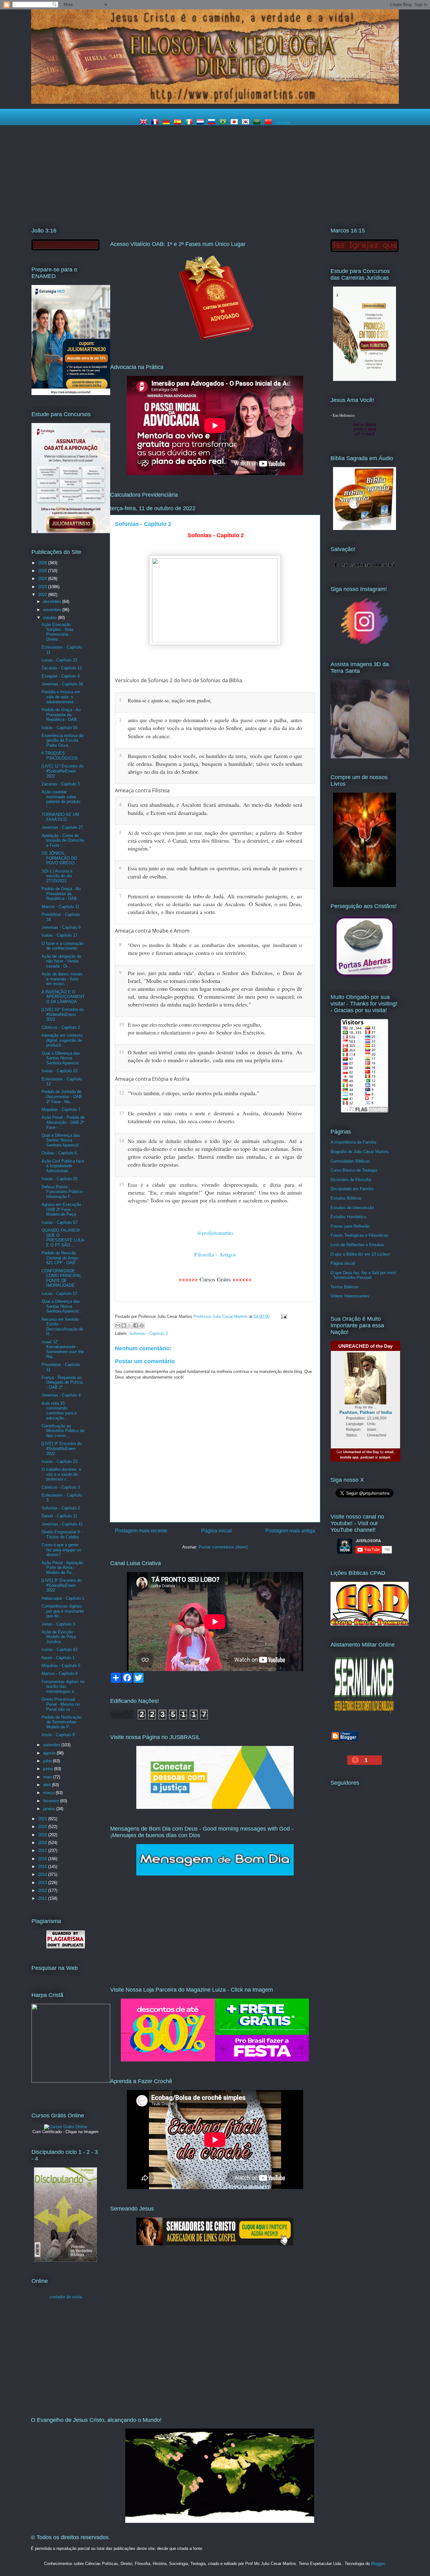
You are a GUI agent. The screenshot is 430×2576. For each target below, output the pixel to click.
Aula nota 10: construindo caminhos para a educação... (59, 1411)
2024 (43, 579)
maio (48, 1777)
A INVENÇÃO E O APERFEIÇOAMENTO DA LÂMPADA (63, 997)
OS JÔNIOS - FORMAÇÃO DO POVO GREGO (59, 858)
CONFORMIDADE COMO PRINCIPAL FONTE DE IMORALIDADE (62, 1278)
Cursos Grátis (215, 1279)
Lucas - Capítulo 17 (59, 1294)
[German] (167, 123)
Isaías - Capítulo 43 (59, 1650)
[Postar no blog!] (124, 1325)
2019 (43, 1835)
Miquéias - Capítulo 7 (61, 1110)
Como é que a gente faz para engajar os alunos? (61, 1550)
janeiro (50, 1809)
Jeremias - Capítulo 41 (62, 1524)
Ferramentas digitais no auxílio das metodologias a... (63, 1687)
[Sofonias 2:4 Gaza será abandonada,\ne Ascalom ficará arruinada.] (308, 804)
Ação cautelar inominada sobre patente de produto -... (61, 799)
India (387, 1412)
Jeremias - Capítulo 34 (62, 684)
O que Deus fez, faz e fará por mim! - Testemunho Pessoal (363, 1275)
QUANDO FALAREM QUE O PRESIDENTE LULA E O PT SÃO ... (63, 1238)
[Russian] (213, 123)
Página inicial (216, 1531)
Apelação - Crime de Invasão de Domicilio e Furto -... (63, 840)
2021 (43, 1819)
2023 (43, 587)
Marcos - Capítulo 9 (59, 1673)
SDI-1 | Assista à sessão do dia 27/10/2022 (57, 876)
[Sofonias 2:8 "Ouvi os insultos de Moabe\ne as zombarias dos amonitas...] (308, 944)
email (389, 1452)
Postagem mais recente (141, 1531)
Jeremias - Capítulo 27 (62, 827)
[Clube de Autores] (365, 886)
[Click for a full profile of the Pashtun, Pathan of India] (365, 1403)
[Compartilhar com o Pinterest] (142, 1325)
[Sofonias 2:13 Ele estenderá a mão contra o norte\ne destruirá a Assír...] (308, 1112)
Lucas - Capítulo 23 (59, 660)
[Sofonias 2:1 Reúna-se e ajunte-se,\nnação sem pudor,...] (308, 699)
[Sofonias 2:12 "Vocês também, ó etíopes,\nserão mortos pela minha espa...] (308, 1092)
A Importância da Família (353, 1142)
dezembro (53, 602)
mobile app (349, 1457)
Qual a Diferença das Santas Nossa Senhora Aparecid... (62, 1058)
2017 (43, 1851)
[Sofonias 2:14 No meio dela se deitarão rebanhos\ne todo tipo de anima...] (308, 1140)
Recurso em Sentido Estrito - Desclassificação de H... (62, 1327)
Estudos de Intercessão (352, 1208)
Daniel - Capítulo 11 (59, 1516)
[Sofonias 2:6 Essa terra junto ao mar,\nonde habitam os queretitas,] (308, 867)
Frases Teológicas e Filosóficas (359, 1235)
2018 (43, 1843)
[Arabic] (258, 123)
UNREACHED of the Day (365, 1346)
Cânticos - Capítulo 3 (61, 1487)
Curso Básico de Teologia (354, 1170)
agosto (50, 1753)
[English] (145, 123)
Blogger (378, 2564)
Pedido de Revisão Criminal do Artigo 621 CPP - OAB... (60, 1258)
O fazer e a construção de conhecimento (62, 946)
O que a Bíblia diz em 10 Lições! (360, 1254)
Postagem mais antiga (290, 1531)
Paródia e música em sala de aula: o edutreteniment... (61, 697)
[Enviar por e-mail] (118, 1325)
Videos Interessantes (350, 1296)
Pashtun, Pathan (357, 1412)
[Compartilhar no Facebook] (136, 1325)
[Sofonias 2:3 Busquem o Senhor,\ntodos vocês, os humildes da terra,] (308, 755)
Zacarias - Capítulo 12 (62, 668)
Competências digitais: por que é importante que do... (63, 1611)
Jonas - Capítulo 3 (58, 1624)
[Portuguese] (224, 123)
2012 (43, 1890)
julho (48, 1761)
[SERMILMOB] (365, 1715)
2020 (43, 1827)
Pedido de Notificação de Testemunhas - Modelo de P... (62, 1722)
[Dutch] (201, 123)
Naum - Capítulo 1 (58, 1658)
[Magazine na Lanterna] (215, 2060)
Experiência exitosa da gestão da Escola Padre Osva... (62, 740)
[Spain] (179, 123)
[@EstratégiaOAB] (215, 346)
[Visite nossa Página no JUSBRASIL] (215, 1807)
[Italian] (190, 123)
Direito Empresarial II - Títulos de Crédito (62, 1534)
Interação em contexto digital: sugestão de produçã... (62, 1040)
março (49, 1793)
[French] (156, 123)
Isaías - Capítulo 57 (59, 1222)
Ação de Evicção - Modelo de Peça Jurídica (59, 1637)
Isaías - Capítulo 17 (59, 935)
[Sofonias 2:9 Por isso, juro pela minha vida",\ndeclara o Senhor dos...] (308, 972)
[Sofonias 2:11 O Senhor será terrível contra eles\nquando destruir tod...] (308, 1051)
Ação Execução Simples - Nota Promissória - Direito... (57, 632)
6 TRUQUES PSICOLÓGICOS (60, 756)
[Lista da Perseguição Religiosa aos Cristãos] (365, 976)
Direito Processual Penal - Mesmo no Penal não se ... (61, 1704)
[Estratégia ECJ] (365, 379)
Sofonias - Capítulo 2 (149, 1333)
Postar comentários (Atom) (223, 1547)
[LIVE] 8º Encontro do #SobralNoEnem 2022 (62, 1585)
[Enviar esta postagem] (283, 1316)
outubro (51, 618)
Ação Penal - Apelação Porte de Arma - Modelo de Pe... (62, 1568)
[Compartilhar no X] (130, 1325)
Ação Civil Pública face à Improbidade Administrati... (63, 1166)
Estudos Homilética (348, 1217)
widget (385, 1457)
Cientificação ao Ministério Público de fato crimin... (63, 1431)
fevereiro (52, 1801)
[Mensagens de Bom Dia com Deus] (215, 1874)
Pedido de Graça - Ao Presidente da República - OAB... (61, 715)
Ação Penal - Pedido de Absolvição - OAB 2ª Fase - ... (63, 1122)
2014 (43, 1874)
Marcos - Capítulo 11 (60, 907)
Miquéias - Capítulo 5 (61, 1666)
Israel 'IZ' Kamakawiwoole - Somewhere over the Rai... (63, 1349)
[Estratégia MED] (71, 394)
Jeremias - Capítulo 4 (61, 1395)
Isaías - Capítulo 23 (59, 1461)
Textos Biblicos (345, 1287)
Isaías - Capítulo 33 (59, 1071)
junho (49, 1769)
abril (48, 1785)
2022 (43, 595)
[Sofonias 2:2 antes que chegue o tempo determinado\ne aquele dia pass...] (308, 719)
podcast (367, 1457)
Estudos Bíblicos (346, 1198)
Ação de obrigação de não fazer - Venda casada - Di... (61, 961)
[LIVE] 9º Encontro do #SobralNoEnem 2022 (62, 1448)
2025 (43, 571)
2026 (43, 563)
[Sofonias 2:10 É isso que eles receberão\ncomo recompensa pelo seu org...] (308, 1023)
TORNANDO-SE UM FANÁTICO (60, 817)
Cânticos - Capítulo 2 (61, 1027)
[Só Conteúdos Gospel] (215, 2244)
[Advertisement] (215, 173)
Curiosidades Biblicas (350, 1161)
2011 (43, 1898)
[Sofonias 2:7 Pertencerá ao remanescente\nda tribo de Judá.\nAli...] (308, 895)
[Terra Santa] (365, 644)
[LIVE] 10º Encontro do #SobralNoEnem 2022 (63, 1014)
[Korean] (247, 123)
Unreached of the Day (361, 1452)
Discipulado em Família (352, 1189)
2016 (43, 1859)
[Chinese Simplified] (269, 123)
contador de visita (66, 2297)
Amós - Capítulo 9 (58, 1735)
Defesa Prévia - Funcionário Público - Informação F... (63, 1192)
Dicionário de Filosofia (351, 1180)
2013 (43, 1883)
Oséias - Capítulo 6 (59, 1153)
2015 (43, 1867)
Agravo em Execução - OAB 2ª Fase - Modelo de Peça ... (62, 1209)
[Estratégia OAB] (71, 532)
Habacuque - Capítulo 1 (63, 1598)
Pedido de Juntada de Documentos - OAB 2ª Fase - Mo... (62, 1096)
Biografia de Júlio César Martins (360, 1152)
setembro (52, 1745)
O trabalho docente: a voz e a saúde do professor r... (61, 1474)
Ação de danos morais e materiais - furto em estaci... (62, 979)
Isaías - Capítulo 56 (59, 728)
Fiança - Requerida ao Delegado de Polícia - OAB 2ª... (62, 1382)
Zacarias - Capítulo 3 (61, 784)
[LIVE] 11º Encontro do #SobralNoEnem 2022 (62, 771)
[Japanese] (235, 123)
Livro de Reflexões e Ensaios (357, 1245)
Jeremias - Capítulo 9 (61, 927)
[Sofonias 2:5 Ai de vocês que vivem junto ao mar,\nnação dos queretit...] (308, 831)
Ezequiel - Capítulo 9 (61, 676)
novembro (53, 610)
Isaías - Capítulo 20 (59, 1179)
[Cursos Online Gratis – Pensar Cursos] (66, 2127)
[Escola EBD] (65, 2260)
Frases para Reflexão (350, 1226)
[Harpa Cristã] (71, 2081)
